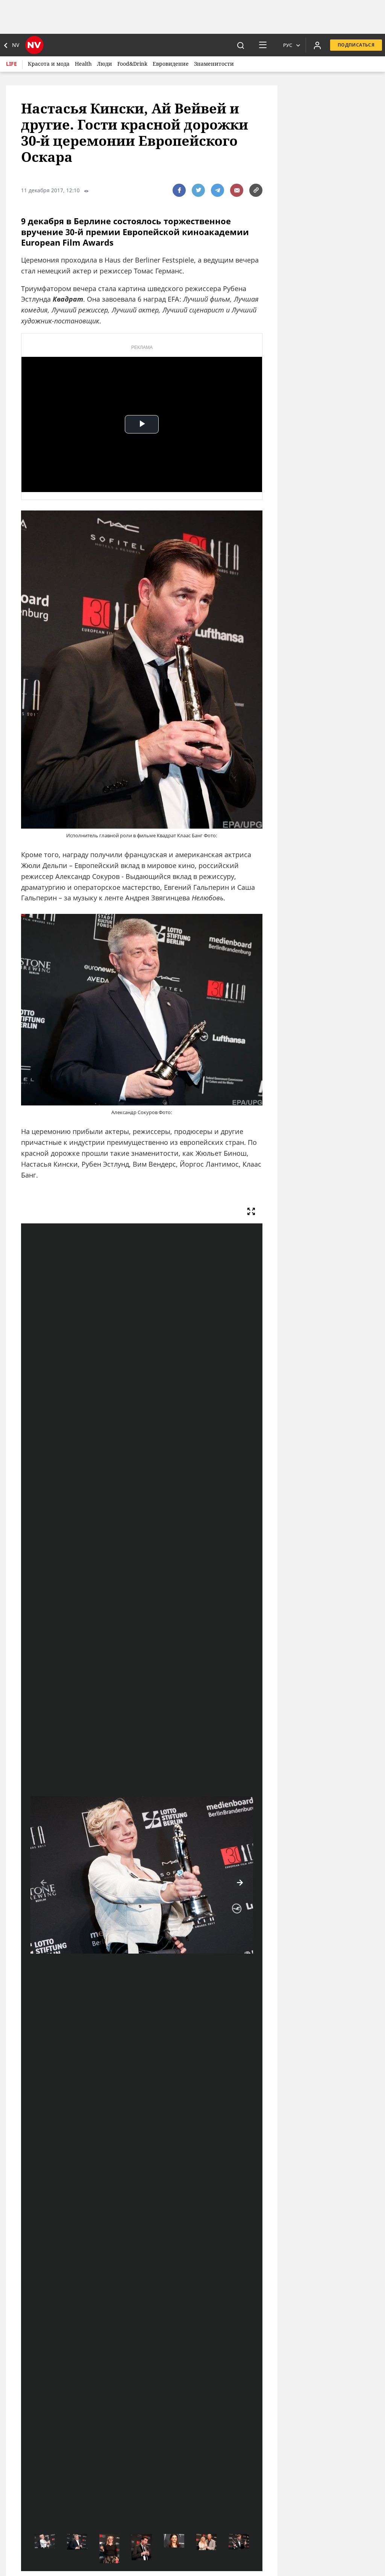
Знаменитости (214, 64)
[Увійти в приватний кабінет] (317, 45)
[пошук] (241, 45)
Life (11, 64)
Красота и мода (49, 64)
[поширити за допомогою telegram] (218, 190)
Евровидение (171, 64)
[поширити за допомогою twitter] (198, 190)
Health (83, 64)
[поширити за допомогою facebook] (179, 190)
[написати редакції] (237, 190)
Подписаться (356, 45)
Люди (105, 64)
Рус (288, 45)
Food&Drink (132, 64)
